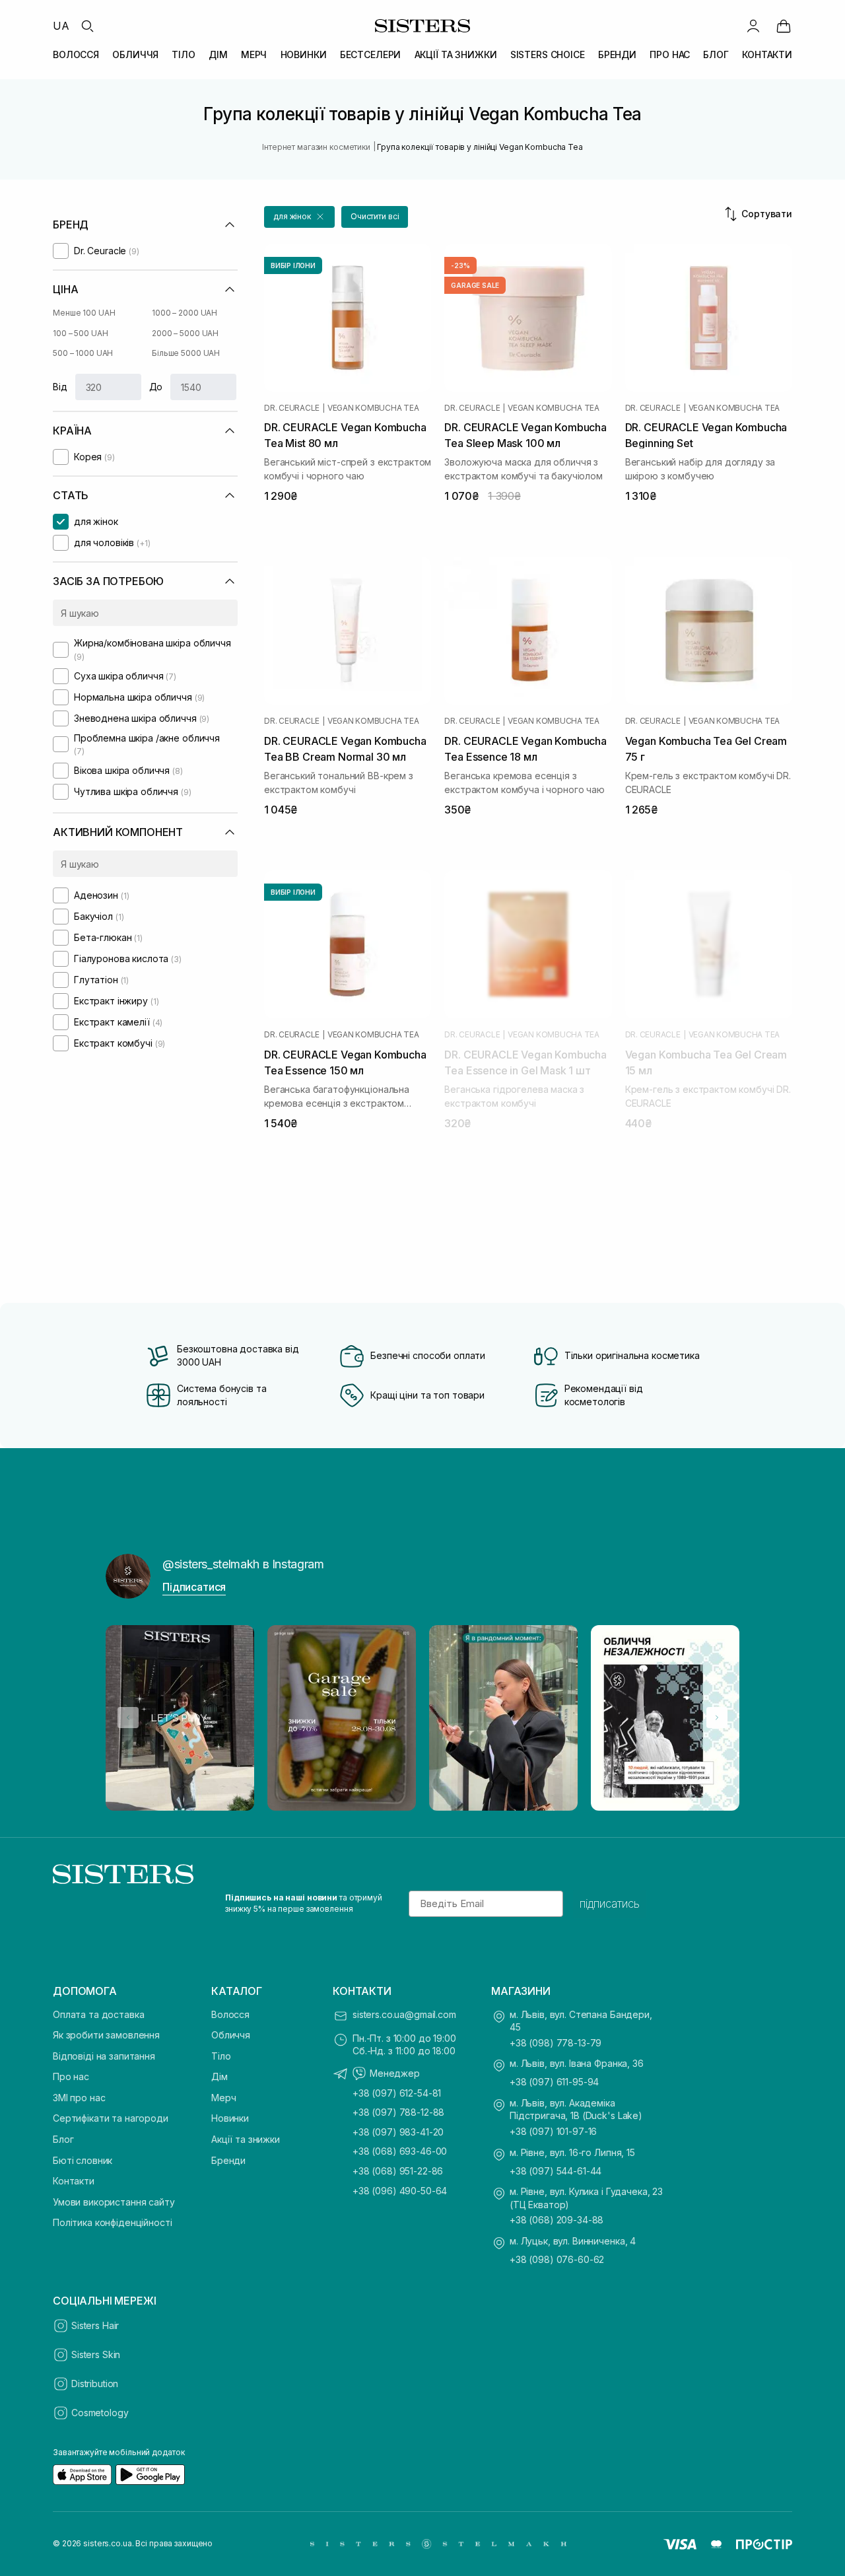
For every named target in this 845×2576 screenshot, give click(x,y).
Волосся (230, 2014)
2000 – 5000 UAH (185, 333)
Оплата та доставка (98, 2014)
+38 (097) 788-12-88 (398, 2112)
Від (60, 387)
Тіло (221, 2056)
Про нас (71, 2076)
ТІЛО (183, 54)
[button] (299, 217)
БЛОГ (716, 54)
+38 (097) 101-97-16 (553, 2131)
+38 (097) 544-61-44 (556, 2171)
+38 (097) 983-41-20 (398, 2132)
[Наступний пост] (717, 1718)
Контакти (74, 2181)
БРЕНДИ (617, 54)
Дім (220, 2076)
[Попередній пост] (128, 1718)
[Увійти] (753, 26)
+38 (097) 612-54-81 (397, 2093)
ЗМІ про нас (79, 2098)
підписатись (610, 1904)
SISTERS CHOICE (548, 54)
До (156, 387)
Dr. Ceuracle (292, 408)
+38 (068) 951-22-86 (398, 2171)
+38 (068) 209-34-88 (557, 2220)
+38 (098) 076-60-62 (557, 2259)
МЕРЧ (254, 54)
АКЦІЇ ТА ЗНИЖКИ (456, 54)
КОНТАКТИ (767, 54)
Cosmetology (100, 2413)
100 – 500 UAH (80, 333)
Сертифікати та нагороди (111, 2118)
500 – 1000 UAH (83, 353)
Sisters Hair (95, 2325)
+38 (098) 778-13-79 (556, 2043)
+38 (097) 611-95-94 (554, 2082)
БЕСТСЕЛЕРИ (371, 54)
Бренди (228, 2160)
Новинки (230, 2118)
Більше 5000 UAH (186, 353)
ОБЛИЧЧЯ (135, 54)
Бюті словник (83, 2160)
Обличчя (231, 2035)
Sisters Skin (96, 2354)
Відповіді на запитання (104, 2056)
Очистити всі (375, 216)
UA (61, 26)
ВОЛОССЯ (76, 54)
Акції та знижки (246, 2139)
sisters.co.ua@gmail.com (404, 2014)
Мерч (223, 2098)
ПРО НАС (670, 54)
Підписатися (194, 1587)
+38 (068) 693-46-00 (400, 2151)
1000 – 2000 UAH (185, 313)
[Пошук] (87, 26)
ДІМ (218, 54)
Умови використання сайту (114, 2202)
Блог (63, 2139)
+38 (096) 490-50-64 (400, 2191)
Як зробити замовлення (106, 2035)
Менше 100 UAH (84, 313)
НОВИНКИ (304, 54)
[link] (784, 26)
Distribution (95, 2384)
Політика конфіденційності (113, 2222)
